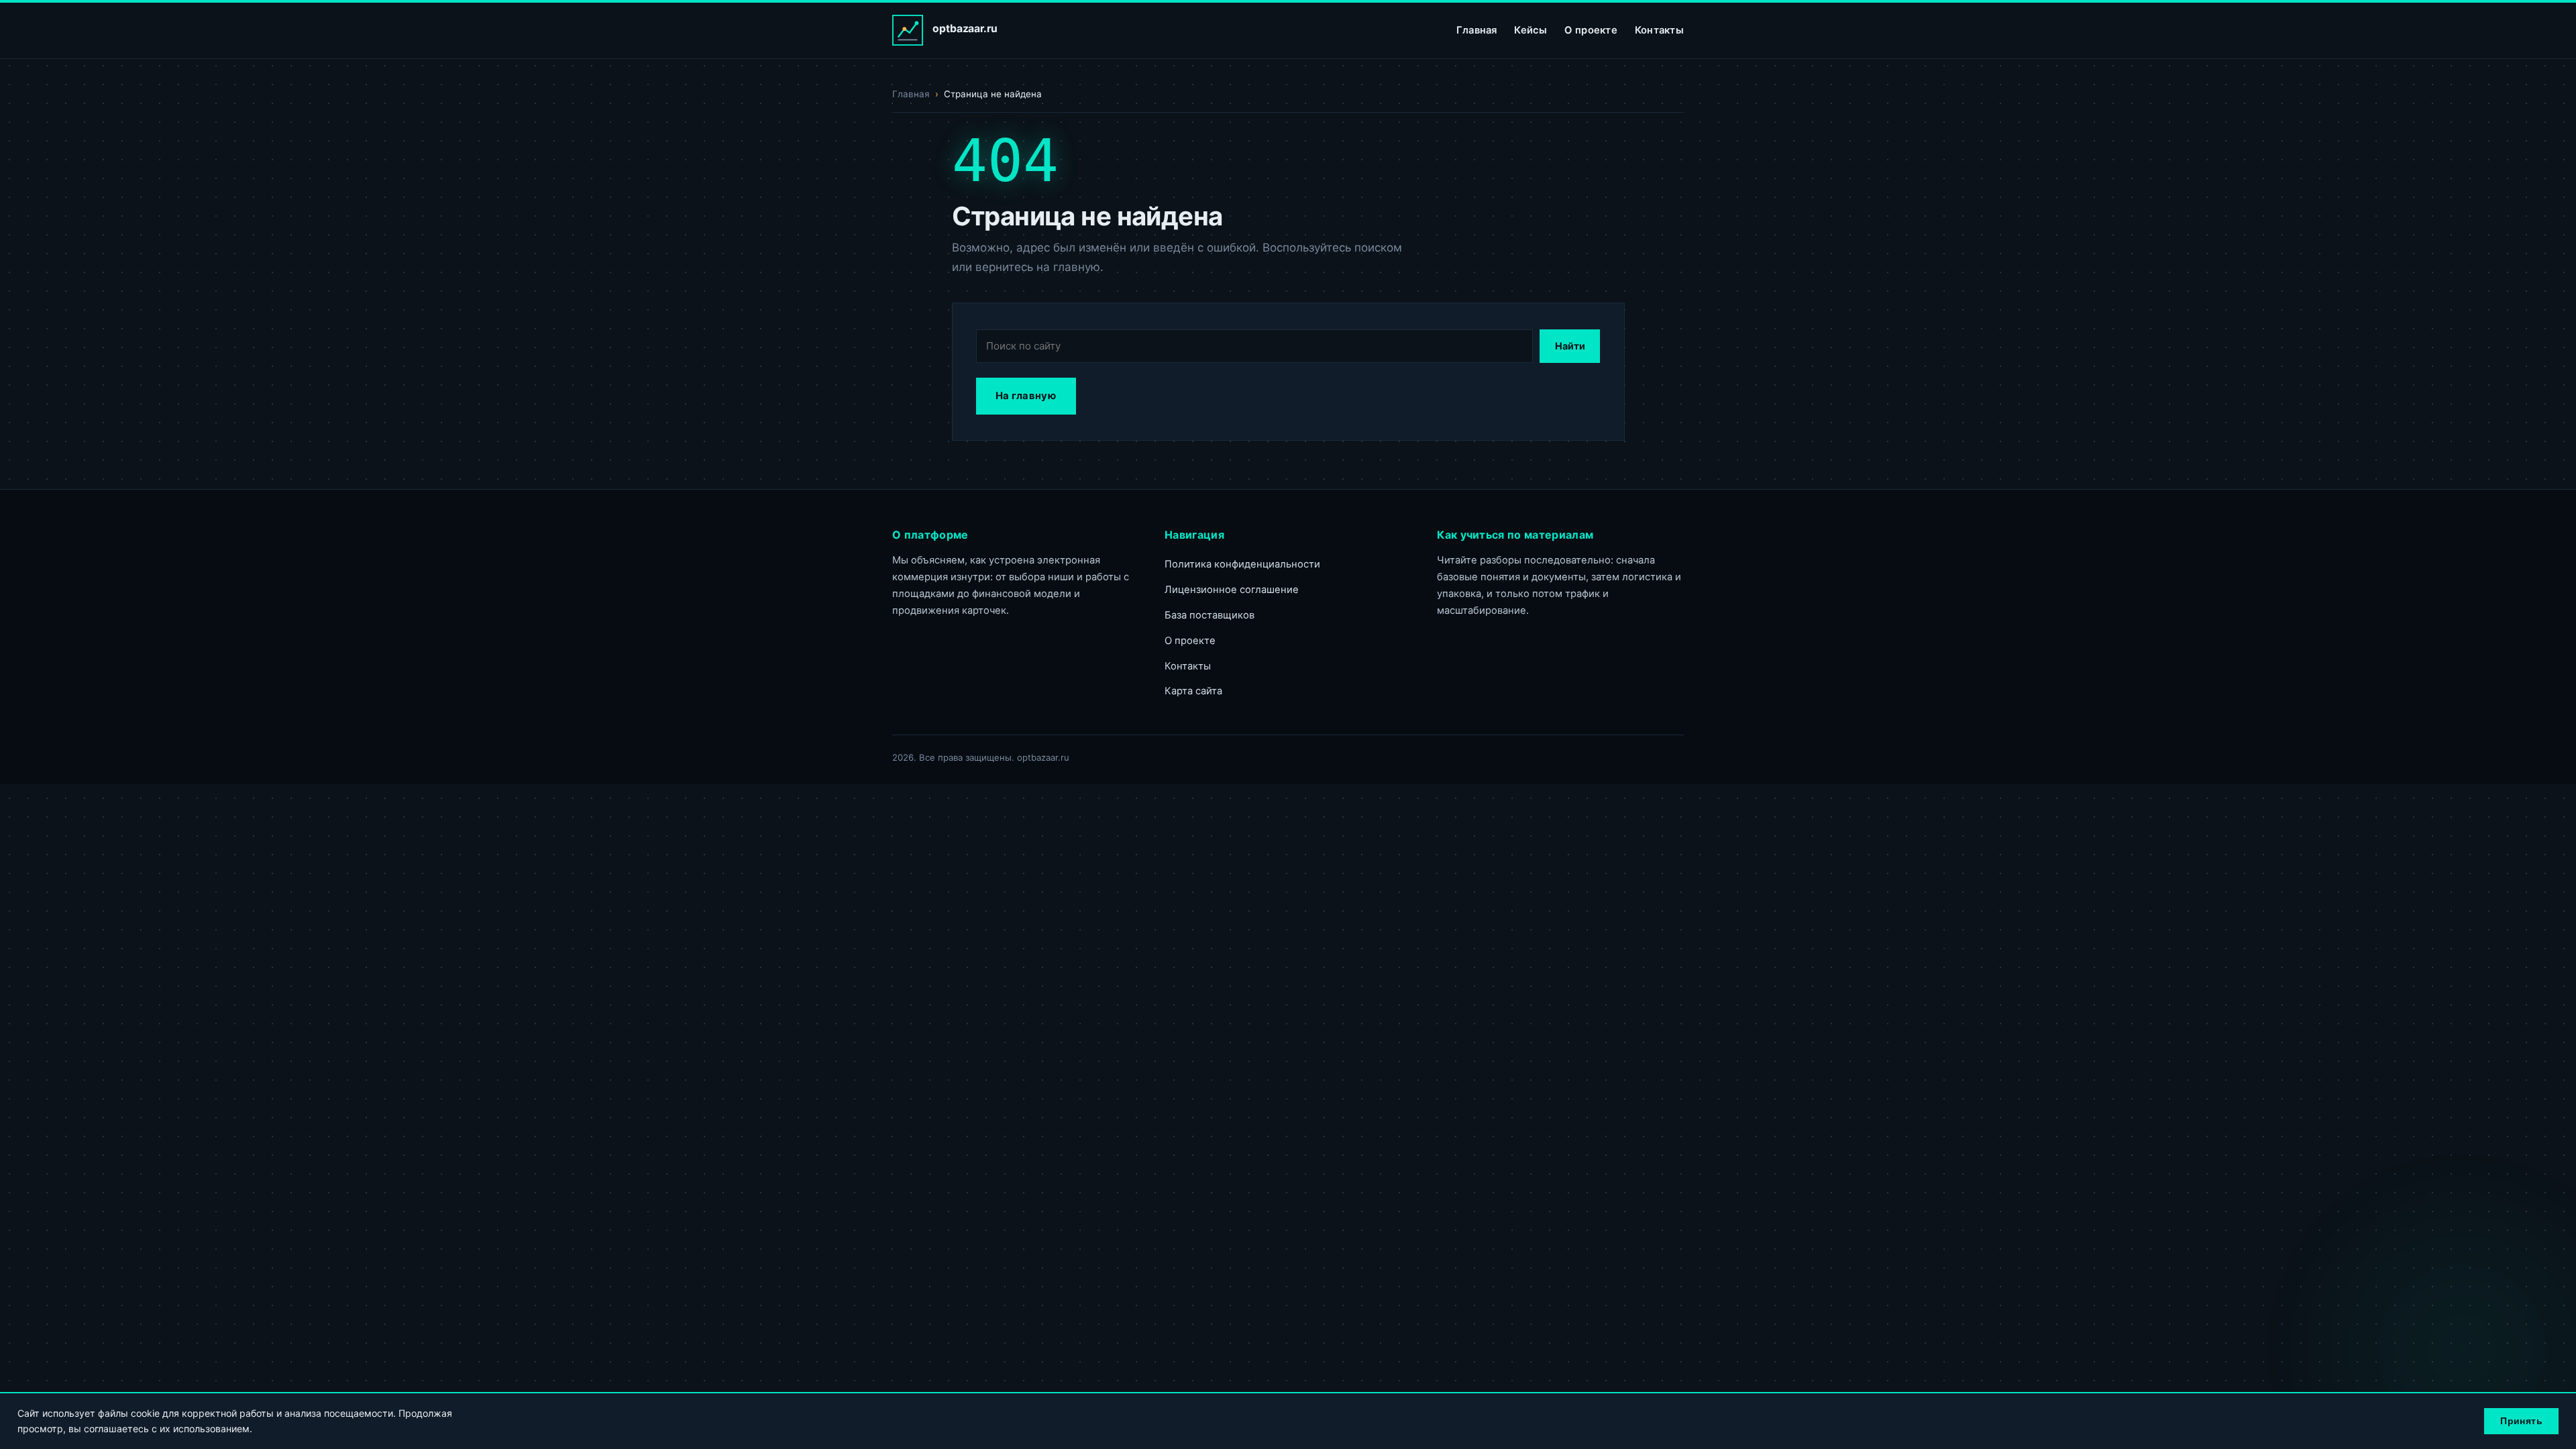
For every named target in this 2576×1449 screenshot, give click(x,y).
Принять (2521, 1421)
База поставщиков (1210, 615)
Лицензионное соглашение (1232, 590)
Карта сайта (1193, 691)
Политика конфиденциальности (1242, 564)
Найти (1570, 346)
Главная (1477, 30)
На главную (1026, 396)
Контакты (1659, 30)
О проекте (1591, 30)
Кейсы (1531, 30)
